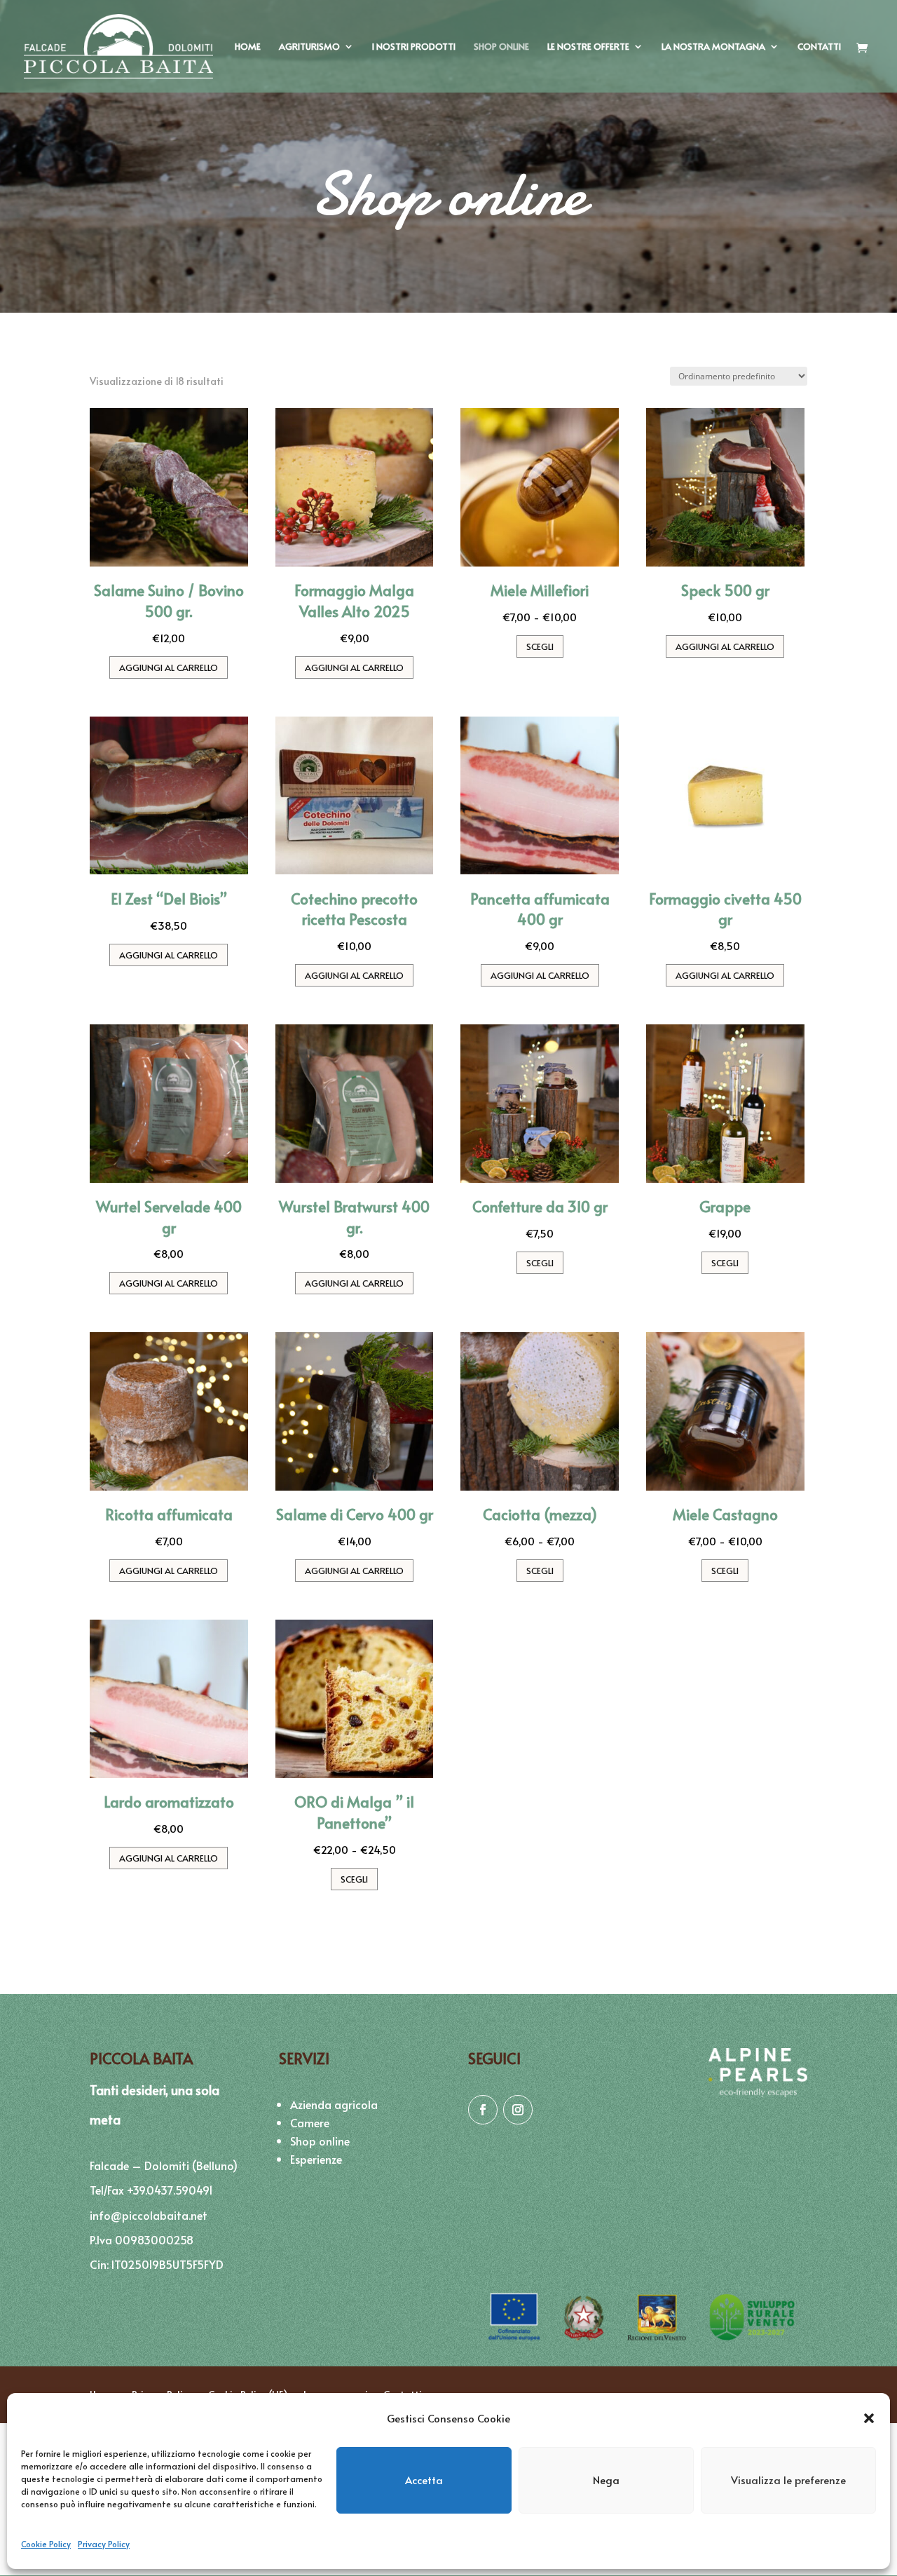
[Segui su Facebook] (483, 2110)
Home (248, 47)
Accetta (424, 2480)
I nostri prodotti (414, 47)
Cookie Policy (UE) (248, 2394)
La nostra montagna (713, 47)
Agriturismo (309, 47)
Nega (606, 2480)
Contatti (819, 47)
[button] (869, 2418)
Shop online (501, 47)
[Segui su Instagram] (518, 2110)
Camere (310, 2122)
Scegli (540, 646)
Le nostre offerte (588, 47)
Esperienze (316, 2159)
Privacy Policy (104, 2544)
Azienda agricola (334, 2104)
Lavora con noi (336, 2394)
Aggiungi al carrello (169, 667)
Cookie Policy (46, 2544)
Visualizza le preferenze (788, 2480)
